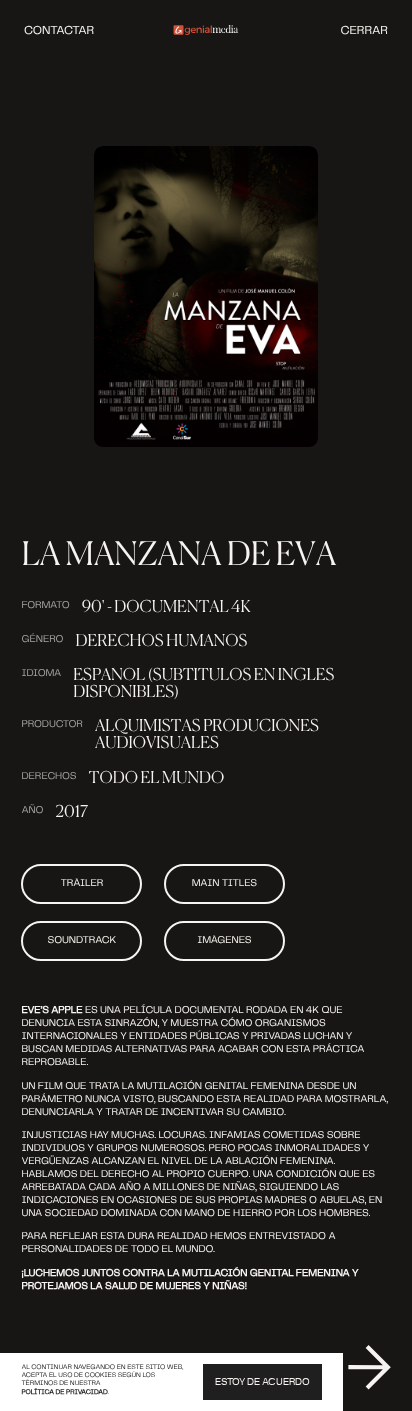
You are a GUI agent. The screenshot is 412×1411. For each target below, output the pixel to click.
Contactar (59, 30)
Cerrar (364, 30)
